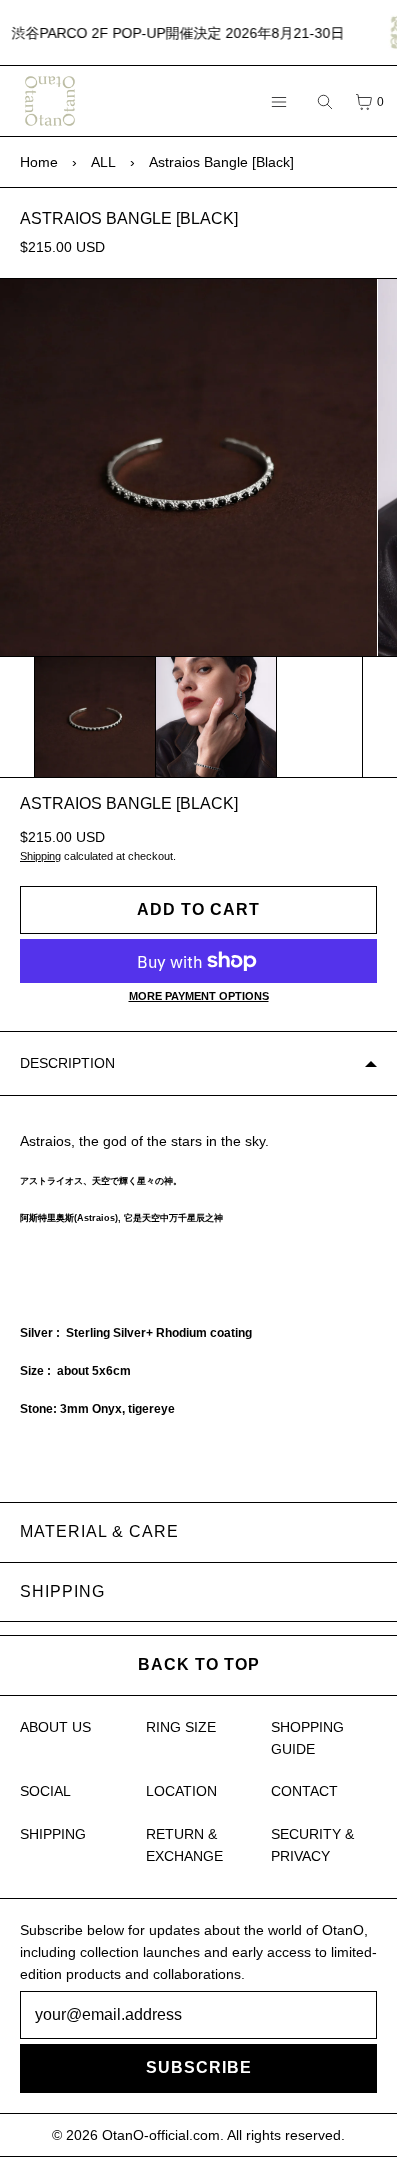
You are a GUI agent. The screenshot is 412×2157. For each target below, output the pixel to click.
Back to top (199, 1664)
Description (67, 1063)
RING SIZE (181, 1727)
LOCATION (181, 1791)
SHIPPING (62, 1591)
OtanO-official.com (161, 2135)
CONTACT (304, 1791)
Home (39, 162)
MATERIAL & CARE (99, 1531)
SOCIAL (45, 1791)
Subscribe (199, 2067)
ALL (103, 162)
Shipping (40, 856)
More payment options (199, 996)
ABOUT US (55, 1727)
